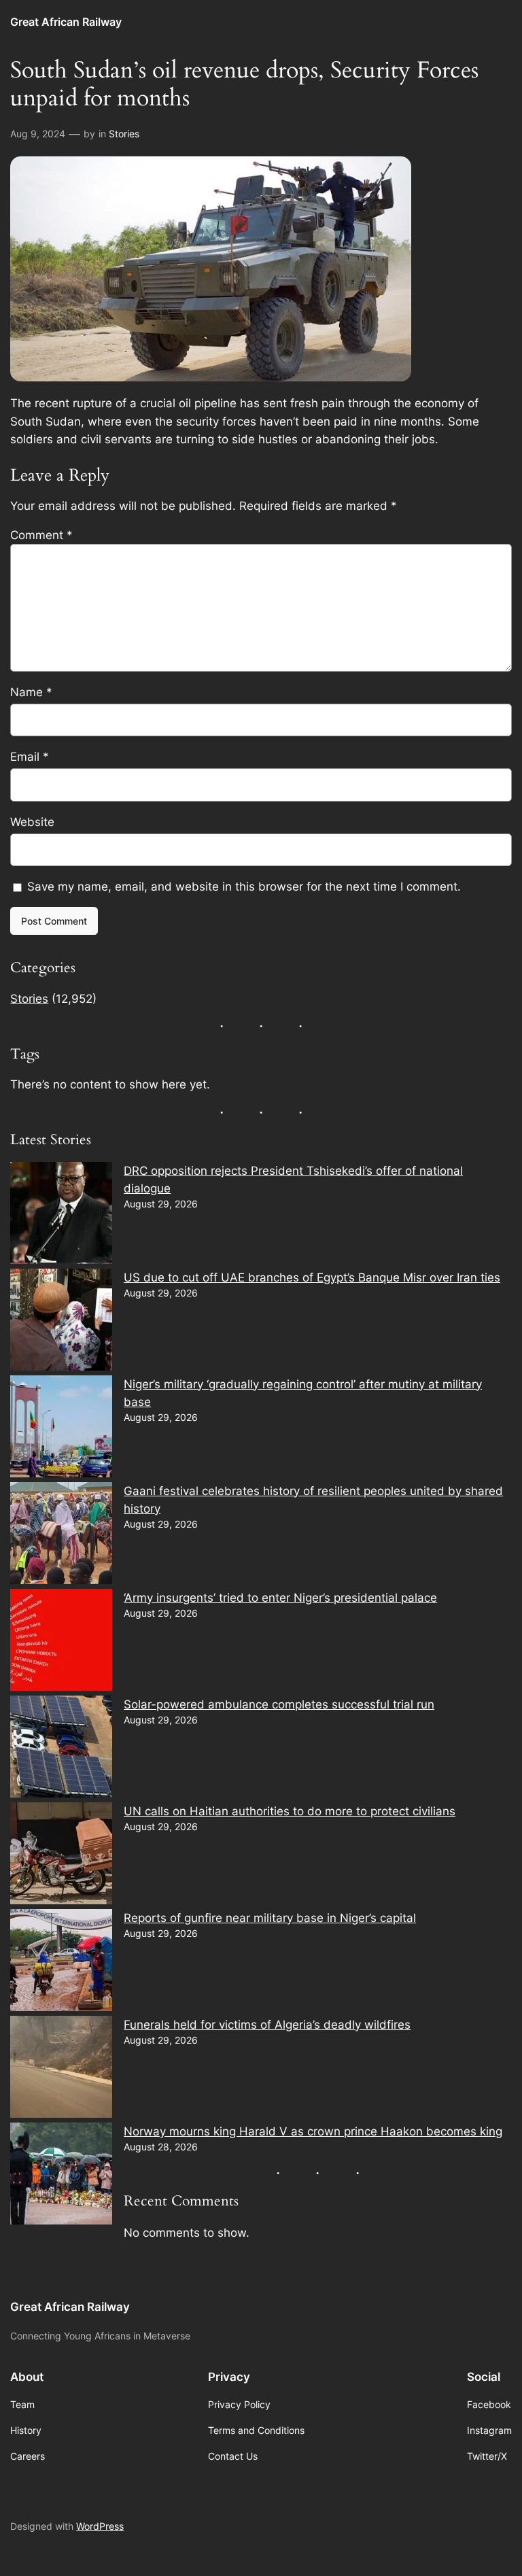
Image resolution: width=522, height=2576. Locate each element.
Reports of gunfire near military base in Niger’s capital (270, 1918)
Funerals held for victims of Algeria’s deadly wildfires (267, 2025)
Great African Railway (66, 22)
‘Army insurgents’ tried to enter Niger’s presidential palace (280, 1598)
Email (30, 757)
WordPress (100, 2526)
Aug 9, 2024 (38, 134)
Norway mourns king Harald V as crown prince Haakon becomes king (313, 2131)
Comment (41, 535)
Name (31, 692)
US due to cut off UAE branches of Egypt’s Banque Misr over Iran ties (312, 1277)
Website (32, 822)
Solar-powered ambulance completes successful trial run (279, 1704)
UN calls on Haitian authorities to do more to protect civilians (290, 1811)
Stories (124, 134)
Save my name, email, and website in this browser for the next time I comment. (244, 887)
